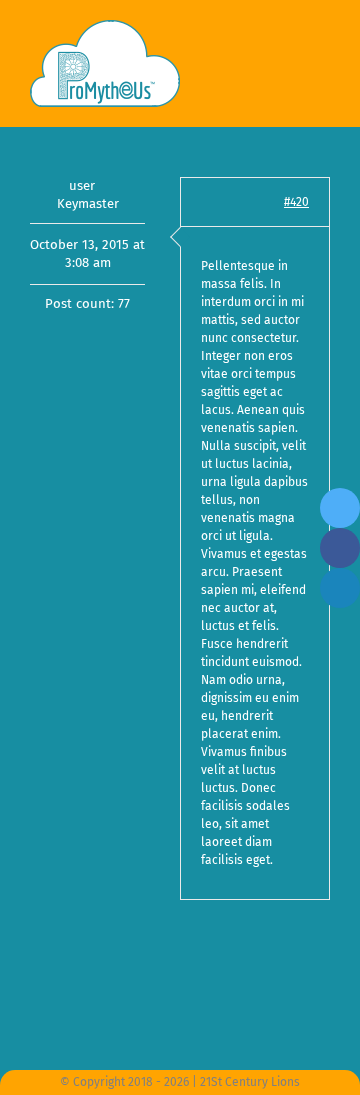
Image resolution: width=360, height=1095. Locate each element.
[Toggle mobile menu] (322, 50)
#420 (296, 202)
